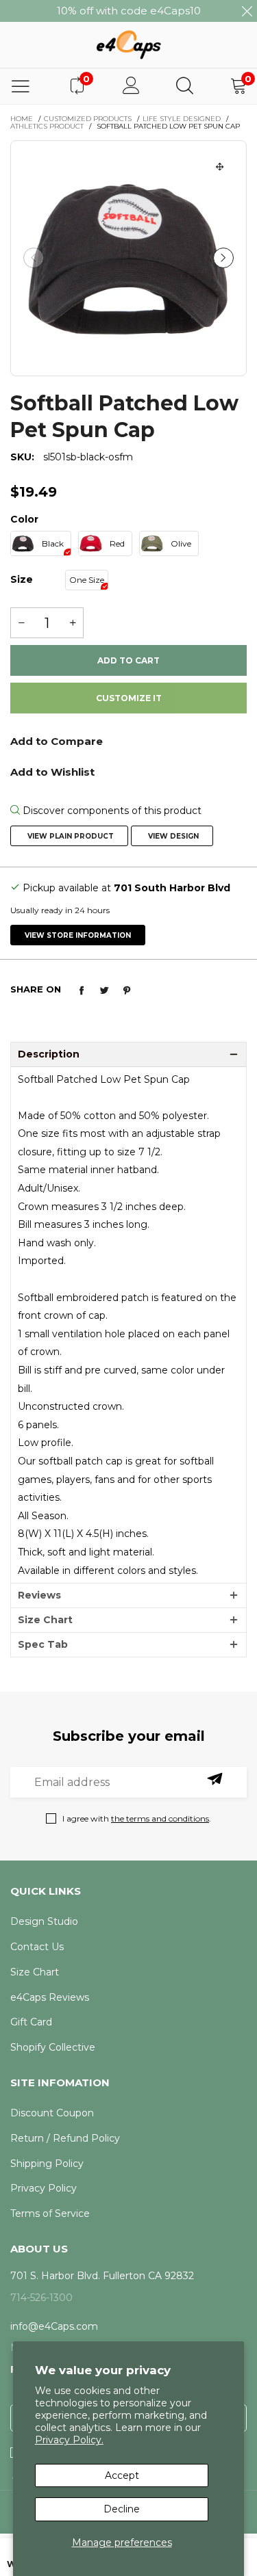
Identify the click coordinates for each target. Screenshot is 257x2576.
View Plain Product (70, 836)
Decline (122, 2509)
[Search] (185, 86)
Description (49, 1054)
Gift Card (31, 2022)
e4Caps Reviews (50, 1997)
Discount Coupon (52, 2113)
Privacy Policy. (69, 2440)
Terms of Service (50, 2213)
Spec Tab (43, 1644)
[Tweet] (104, 990)
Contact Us (37, 1947)
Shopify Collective (53, 2047)
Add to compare (128, 746)
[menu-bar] (21, 86)
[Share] (82, 990)
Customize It (129, 698)
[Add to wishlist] (128, 771)
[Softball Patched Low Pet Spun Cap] (128, 258)
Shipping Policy (47, 2164)
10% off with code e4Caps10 (129, 11)
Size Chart (45, 1620)
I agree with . (137, 1818)
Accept (122, 2475)
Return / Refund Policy (65, 2138)
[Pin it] (127, 990)
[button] (34, 258)
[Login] (131, 86)
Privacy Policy (44, 2188)
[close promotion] (247, 11)
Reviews (39, 1595)
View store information (78, 935)
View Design (172, 836)
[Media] (220, 167)
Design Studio (44, 1921)
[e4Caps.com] (128, 44)
